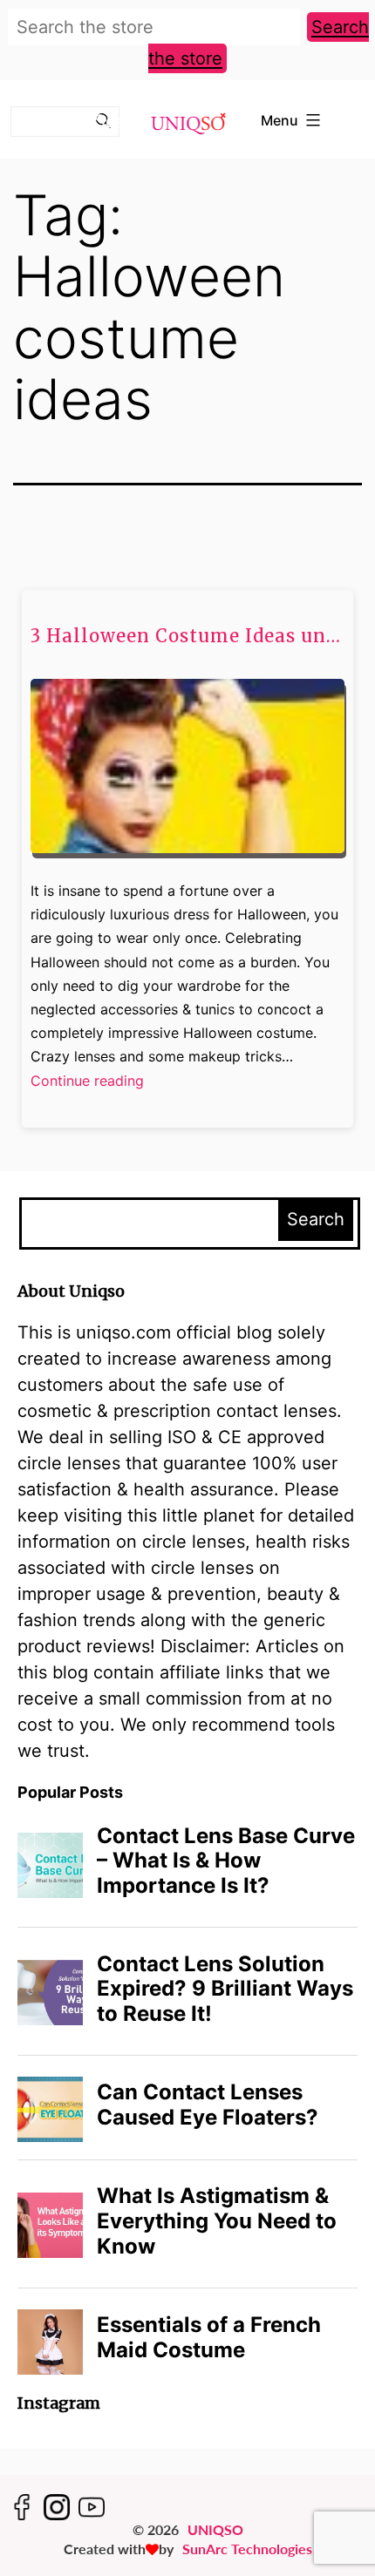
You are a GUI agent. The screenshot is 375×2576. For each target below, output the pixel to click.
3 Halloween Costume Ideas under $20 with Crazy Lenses (187, 636)
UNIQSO (215, 2529)
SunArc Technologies (247, 2549)
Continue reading (87, 1082)
